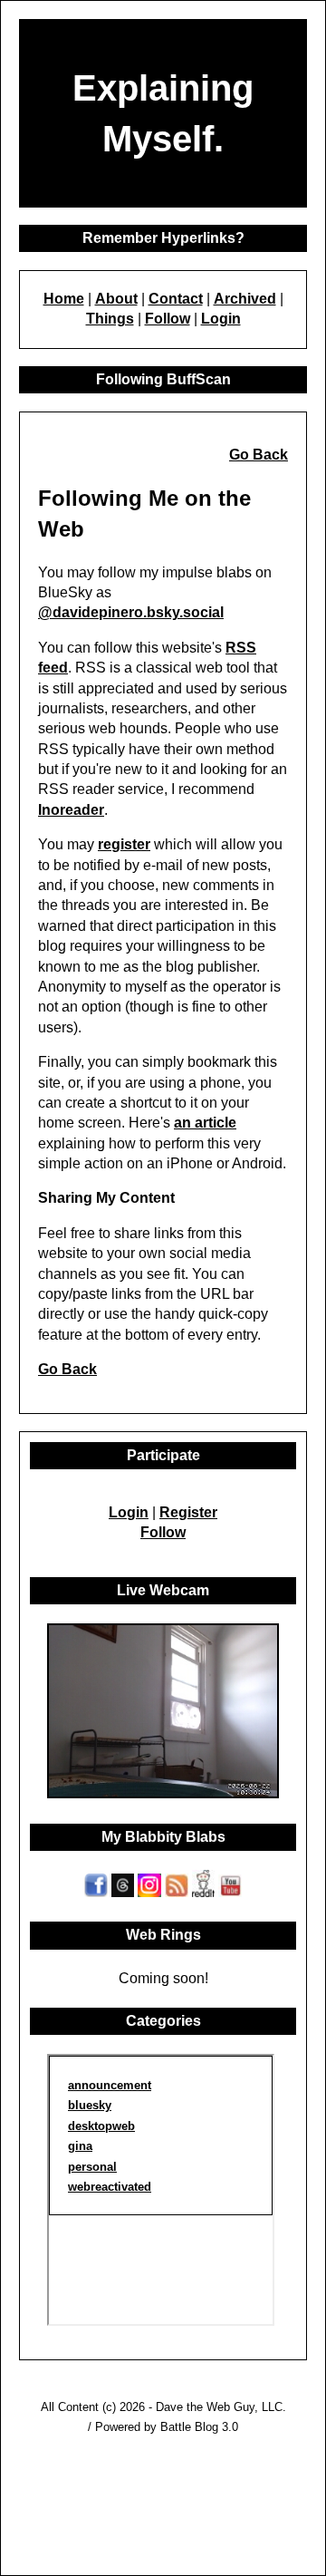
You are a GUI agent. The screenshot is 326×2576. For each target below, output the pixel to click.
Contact (176, 299)
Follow (168, 319)
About (116, 299)
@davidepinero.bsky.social (131, 612)
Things (110, 319)
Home (64, 299)
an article (205, 1123)
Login (221, 319)
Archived (245, 299)
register (124, 844)
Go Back (259, 455)
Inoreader (71, 810)
